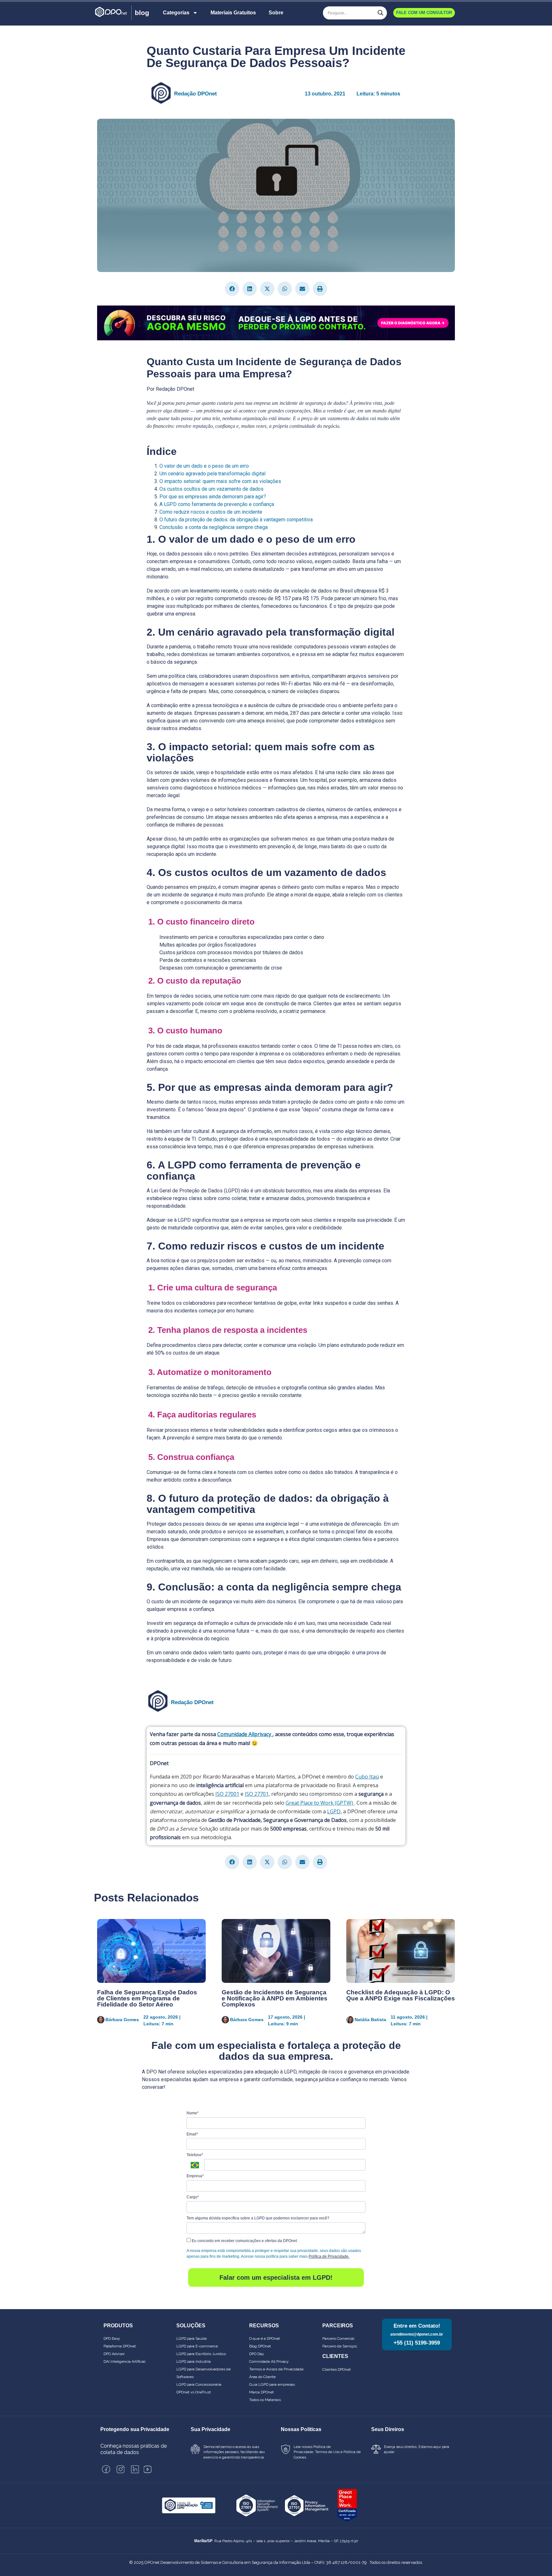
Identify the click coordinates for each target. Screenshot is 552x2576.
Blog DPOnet (260, 2346)
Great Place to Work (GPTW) (320, 1803)
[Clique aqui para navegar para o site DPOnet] (113, 13)
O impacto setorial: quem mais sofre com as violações (220, 481)
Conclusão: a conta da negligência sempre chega (214, 527)
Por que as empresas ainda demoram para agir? (213, 497)
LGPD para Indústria (194, 2361)
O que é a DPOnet (264, 2338)
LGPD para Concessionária (199, 2384)
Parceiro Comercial (338, 2338)
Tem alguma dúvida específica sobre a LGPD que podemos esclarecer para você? (258, 2218)
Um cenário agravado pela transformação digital (212, 474)
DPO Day (257, 2354)
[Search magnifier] (380, 13)
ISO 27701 (257, 1794)
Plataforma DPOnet (120, 2346)
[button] (232, 289)
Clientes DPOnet (337, 2369)
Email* (192, 2134)
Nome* (193, 2113)
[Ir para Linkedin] (135, 2469)
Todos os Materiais (265, 2400)
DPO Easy (112, 2338)
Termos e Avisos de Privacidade (276, 2369)
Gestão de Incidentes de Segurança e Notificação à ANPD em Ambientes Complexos (275, 1998)
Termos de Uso (327, 2452)
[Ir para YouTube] (148, 2469)
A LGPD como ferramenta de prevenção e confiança (217, 504)
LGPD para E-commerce (197, 2346)
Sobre (276, 13)
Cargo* (193, 2197)
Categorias (176, 13)
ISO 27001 (227, 1794)
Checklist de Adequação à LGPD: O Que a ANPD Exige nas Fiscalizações (401, 1995)
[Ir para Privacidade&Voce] (189, 2505)
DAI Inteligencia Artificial (124, 2361)
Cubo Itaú (367, 1777)
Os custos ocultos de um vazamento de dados (211, 489)
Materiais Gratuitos (233, 13)
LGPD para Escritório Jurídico (201, 2354)
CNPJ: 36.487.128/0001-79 (341, 2562)
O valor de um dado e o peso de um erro (204, 466)
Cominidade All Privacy (269, 2361)
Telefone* (195, 2155)
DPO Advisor (114, 2354)
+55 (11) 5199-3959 (417, 2343)
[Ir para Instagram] (121, 2469)
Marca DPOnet (261, 2392)
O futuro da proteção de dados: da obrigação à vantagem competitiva (236, 520)
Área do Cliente (262, 2377)
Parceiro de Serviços (340, 2346)
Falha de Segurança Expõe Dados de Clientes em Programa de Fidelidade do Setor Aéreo (147, 1998)
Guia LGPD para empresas (272, 2384)
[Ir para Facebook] (106, 2469)
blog (142, 13)
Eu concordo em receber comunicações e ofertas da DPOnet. (244, 2241)
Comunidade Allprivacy (245, 1734)
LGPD (334, 1811)
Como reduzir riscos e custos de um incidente (211, 512)
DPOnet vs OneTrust (194, 2392)
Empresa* (195, 2176)
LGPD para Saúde (192, 2338)
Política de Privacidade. (329, 2256)
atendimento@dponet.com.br (417, 2334)
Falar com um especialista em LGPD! (276, 2278)
